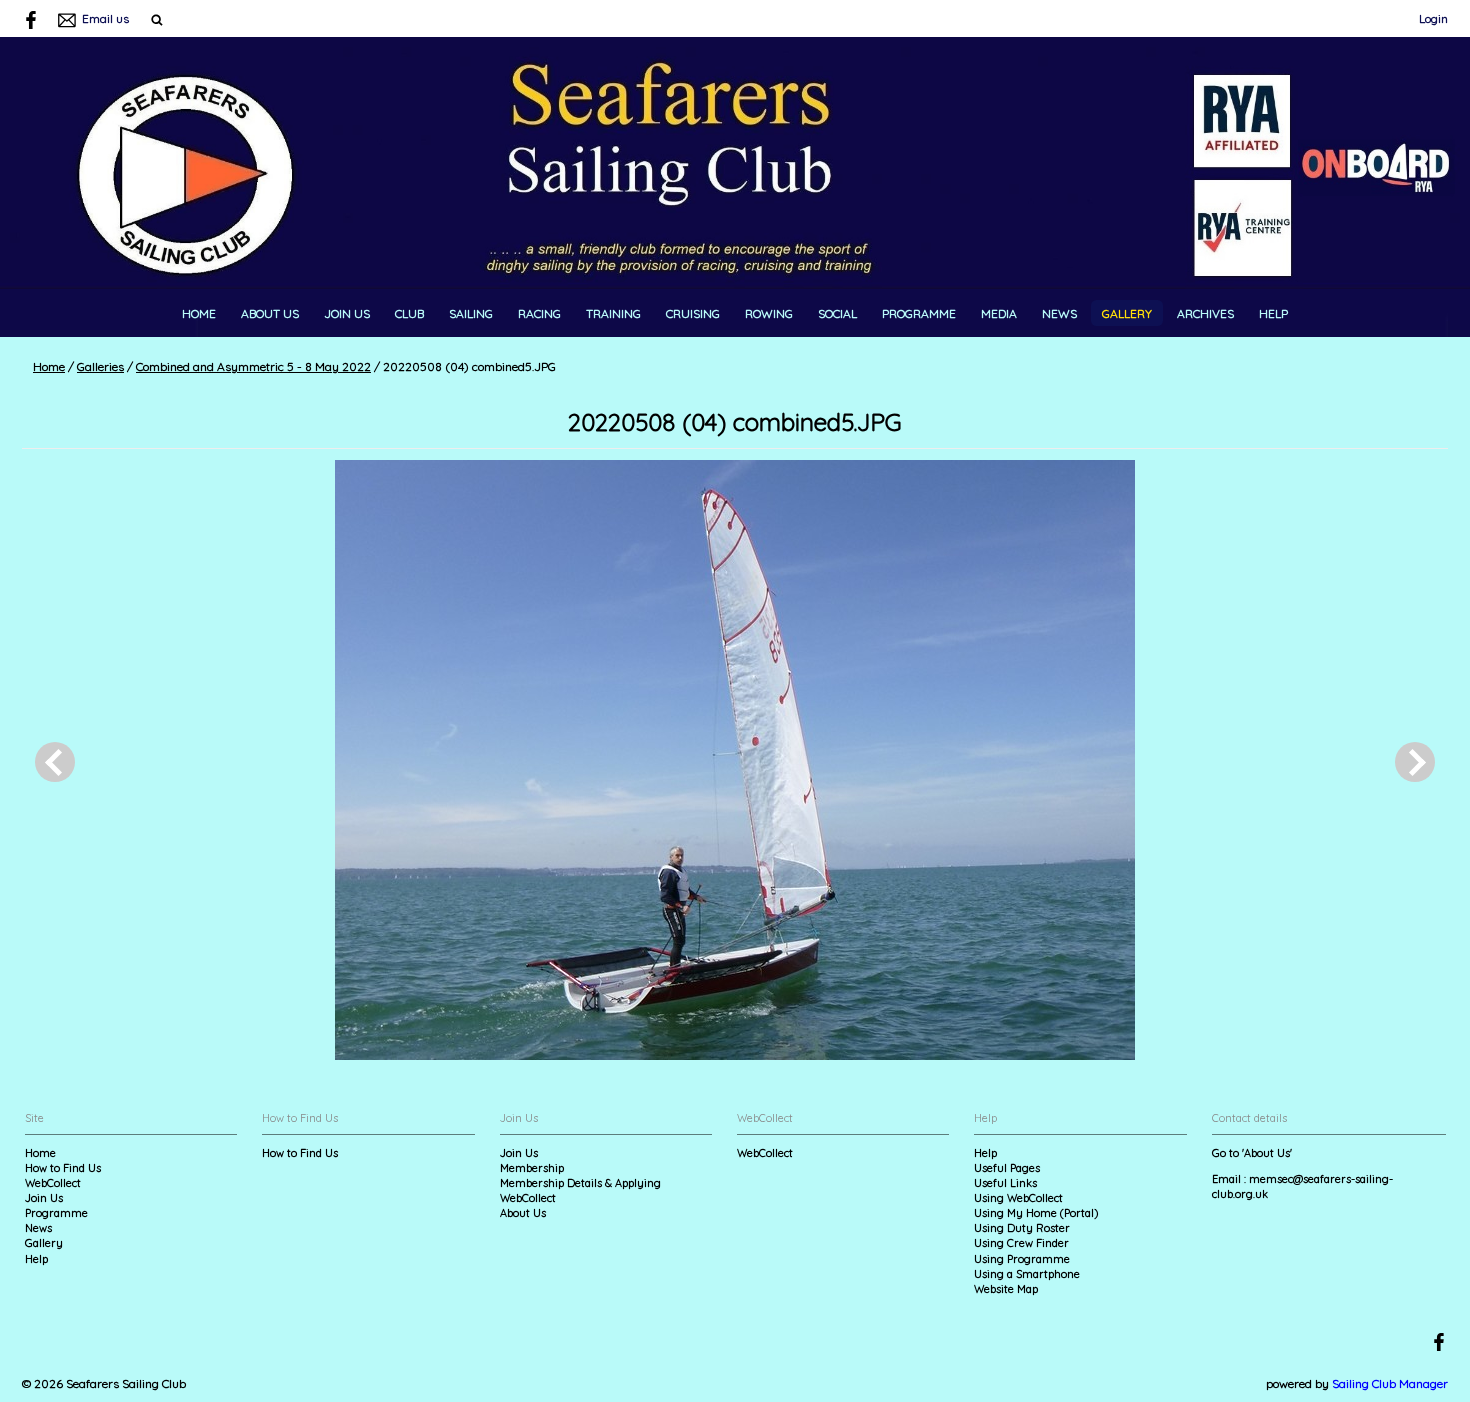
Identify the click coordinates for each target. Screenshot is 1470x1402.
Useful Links (1005, 1183)
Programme (919, 313)
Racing (539, 313)
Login (1433, 18)
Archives (1205, 313)
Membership (532, 1168)
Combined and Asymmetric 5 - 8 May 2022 (253, 366)
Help (1273, 313)
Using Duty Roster (1022, 1228)
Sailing (471, 313)
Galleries (100, 366)
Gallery (1127, 313)
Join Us (347, 313)
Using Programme (1022, 1259)
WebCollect (53, 1183)
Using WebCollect (1018, 1198)
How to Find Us (63, 1168)
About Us (270, 313)
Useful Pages (1007, 1168)
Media (999, 313)
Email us (105, 18)
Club (409, 313)
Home (199, 313)
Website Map (1006, 1289)
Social (837, 313)
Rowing (769, 313)
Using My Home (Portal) (1036, 1213)
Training (613, 313)
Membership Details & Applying (580, 1183)
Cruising (693, 313)
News (1059, 313)
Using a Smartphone (1027, 1274)
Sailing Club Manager (1390, 1383)
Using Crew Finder (1021, 1243)
